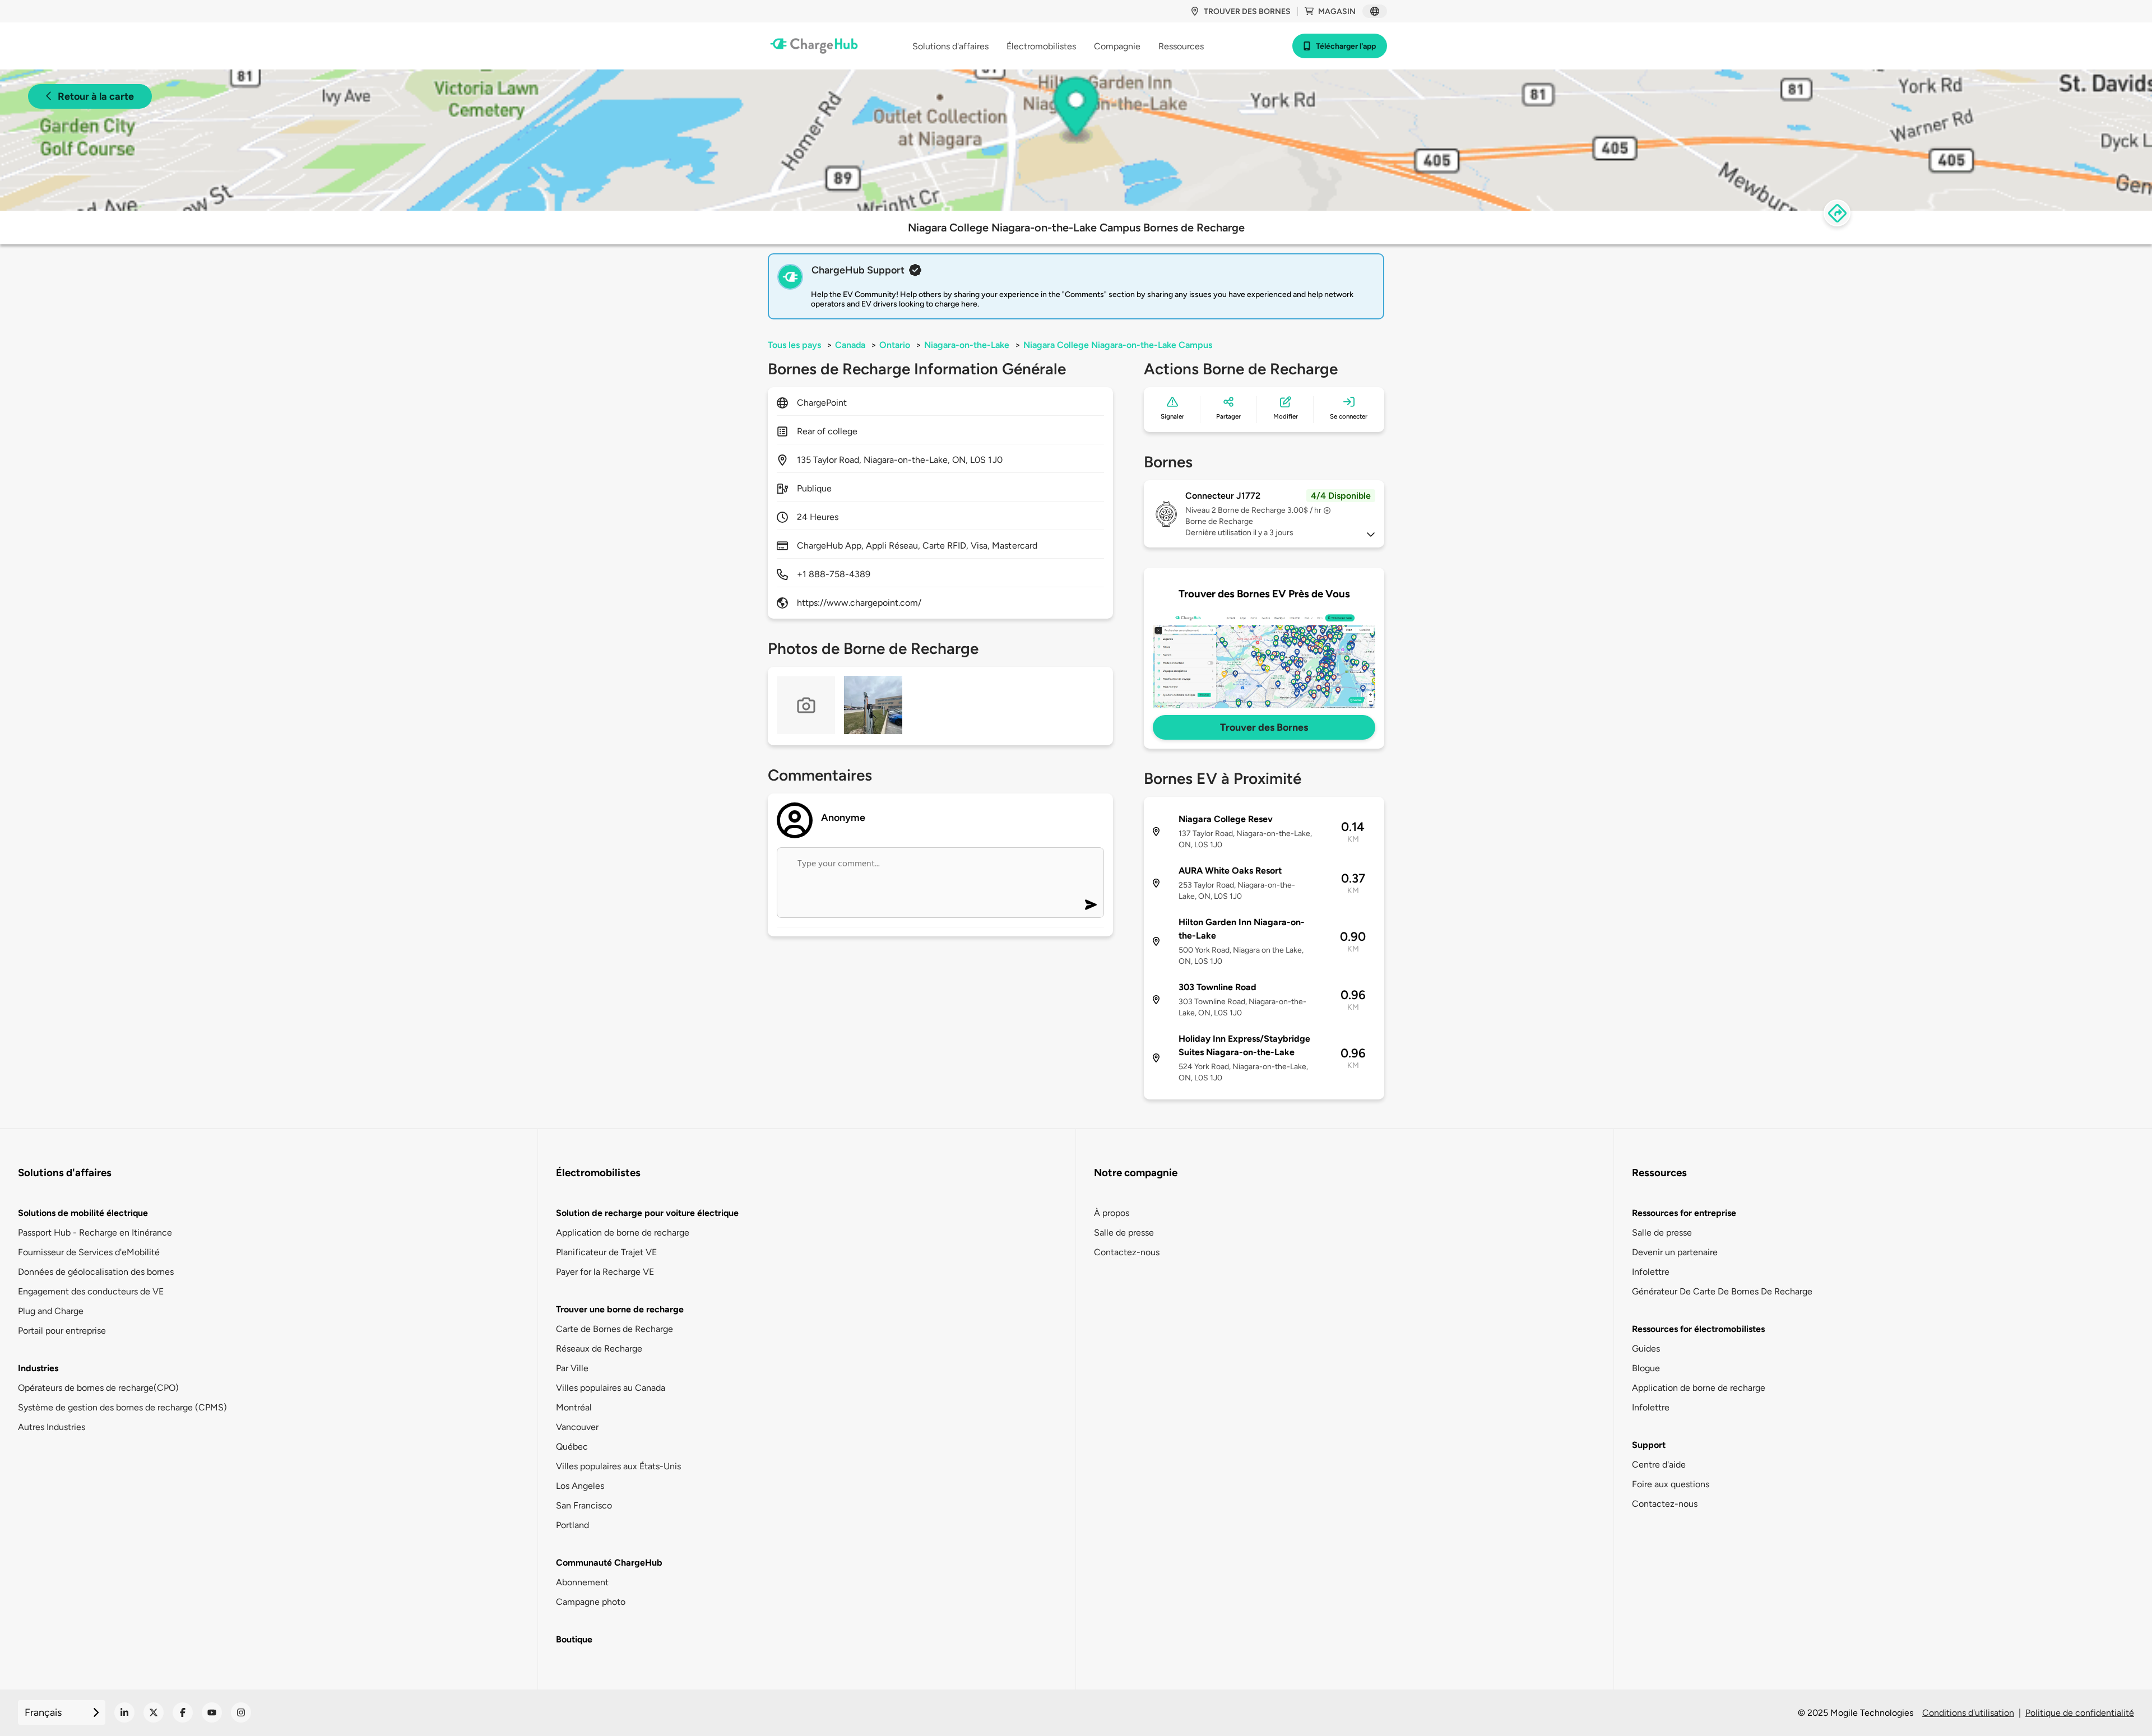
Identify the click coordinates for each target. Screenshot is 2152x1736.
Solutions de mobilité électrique (83, 1213)
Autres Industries (52, 1427)
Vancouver (577, 1427)
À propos (1112, 1213)
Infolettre (1651, 1272)
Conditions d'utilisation (1968, 1713)
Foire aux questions (1671, 1484)
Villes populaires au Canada (611, 1388)
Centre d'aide (1659, 1465)
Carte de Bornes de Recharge (614, 1329)
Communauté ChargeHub (609, 1563)
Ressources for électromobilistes (1698, 1329)
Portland (572, 1525)
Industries (38, 1368)
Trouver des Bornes (1264, 727)
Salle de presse (1124, 1233)
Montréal (574, 1407)
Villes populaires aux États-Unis (618, 1466)
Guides (1646, 1349)
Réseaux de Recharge (599, 1349)
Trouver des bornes (1247, 11)
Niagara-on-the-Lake (967, 345)
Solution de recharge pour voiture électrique (647, 1213)
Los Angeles (580, 1486)
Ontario (895, 345)
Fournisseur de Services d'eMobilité (89, 1252)
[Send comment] (1091, 905)
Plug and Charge (51, 1311)
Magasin (1337, 11)
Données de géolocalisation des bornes (96, 1272)
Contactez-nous (1127, 1252)
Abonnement (582, 1582)
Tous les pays (794, 345)
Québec (572, 1447)
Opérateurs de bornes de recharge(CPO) (98, 1388)
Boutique (574, 1639)
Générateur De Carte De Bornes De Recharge (1722, 1291)
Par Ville (572, 1368)
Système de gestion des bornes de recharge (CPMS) (122, 1407)
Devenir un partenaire (1675, 1252)
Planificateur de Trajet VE (606, 1252)
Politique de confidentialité (2080, 1713)
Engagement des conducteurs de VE (91, 1291)
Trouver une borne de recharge (620, 1309)
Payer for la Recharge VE (605, 1272)
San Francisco (584, 1505)
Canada (850, 345)
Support (1649, 1445)
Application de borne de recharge (623, 1233)
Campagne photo (591, 1602)
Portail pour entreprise (62, 1331)
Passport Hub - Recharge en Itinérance (95, 1233)
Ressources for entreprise (1684, 1213)
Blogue (1646, 1368)
